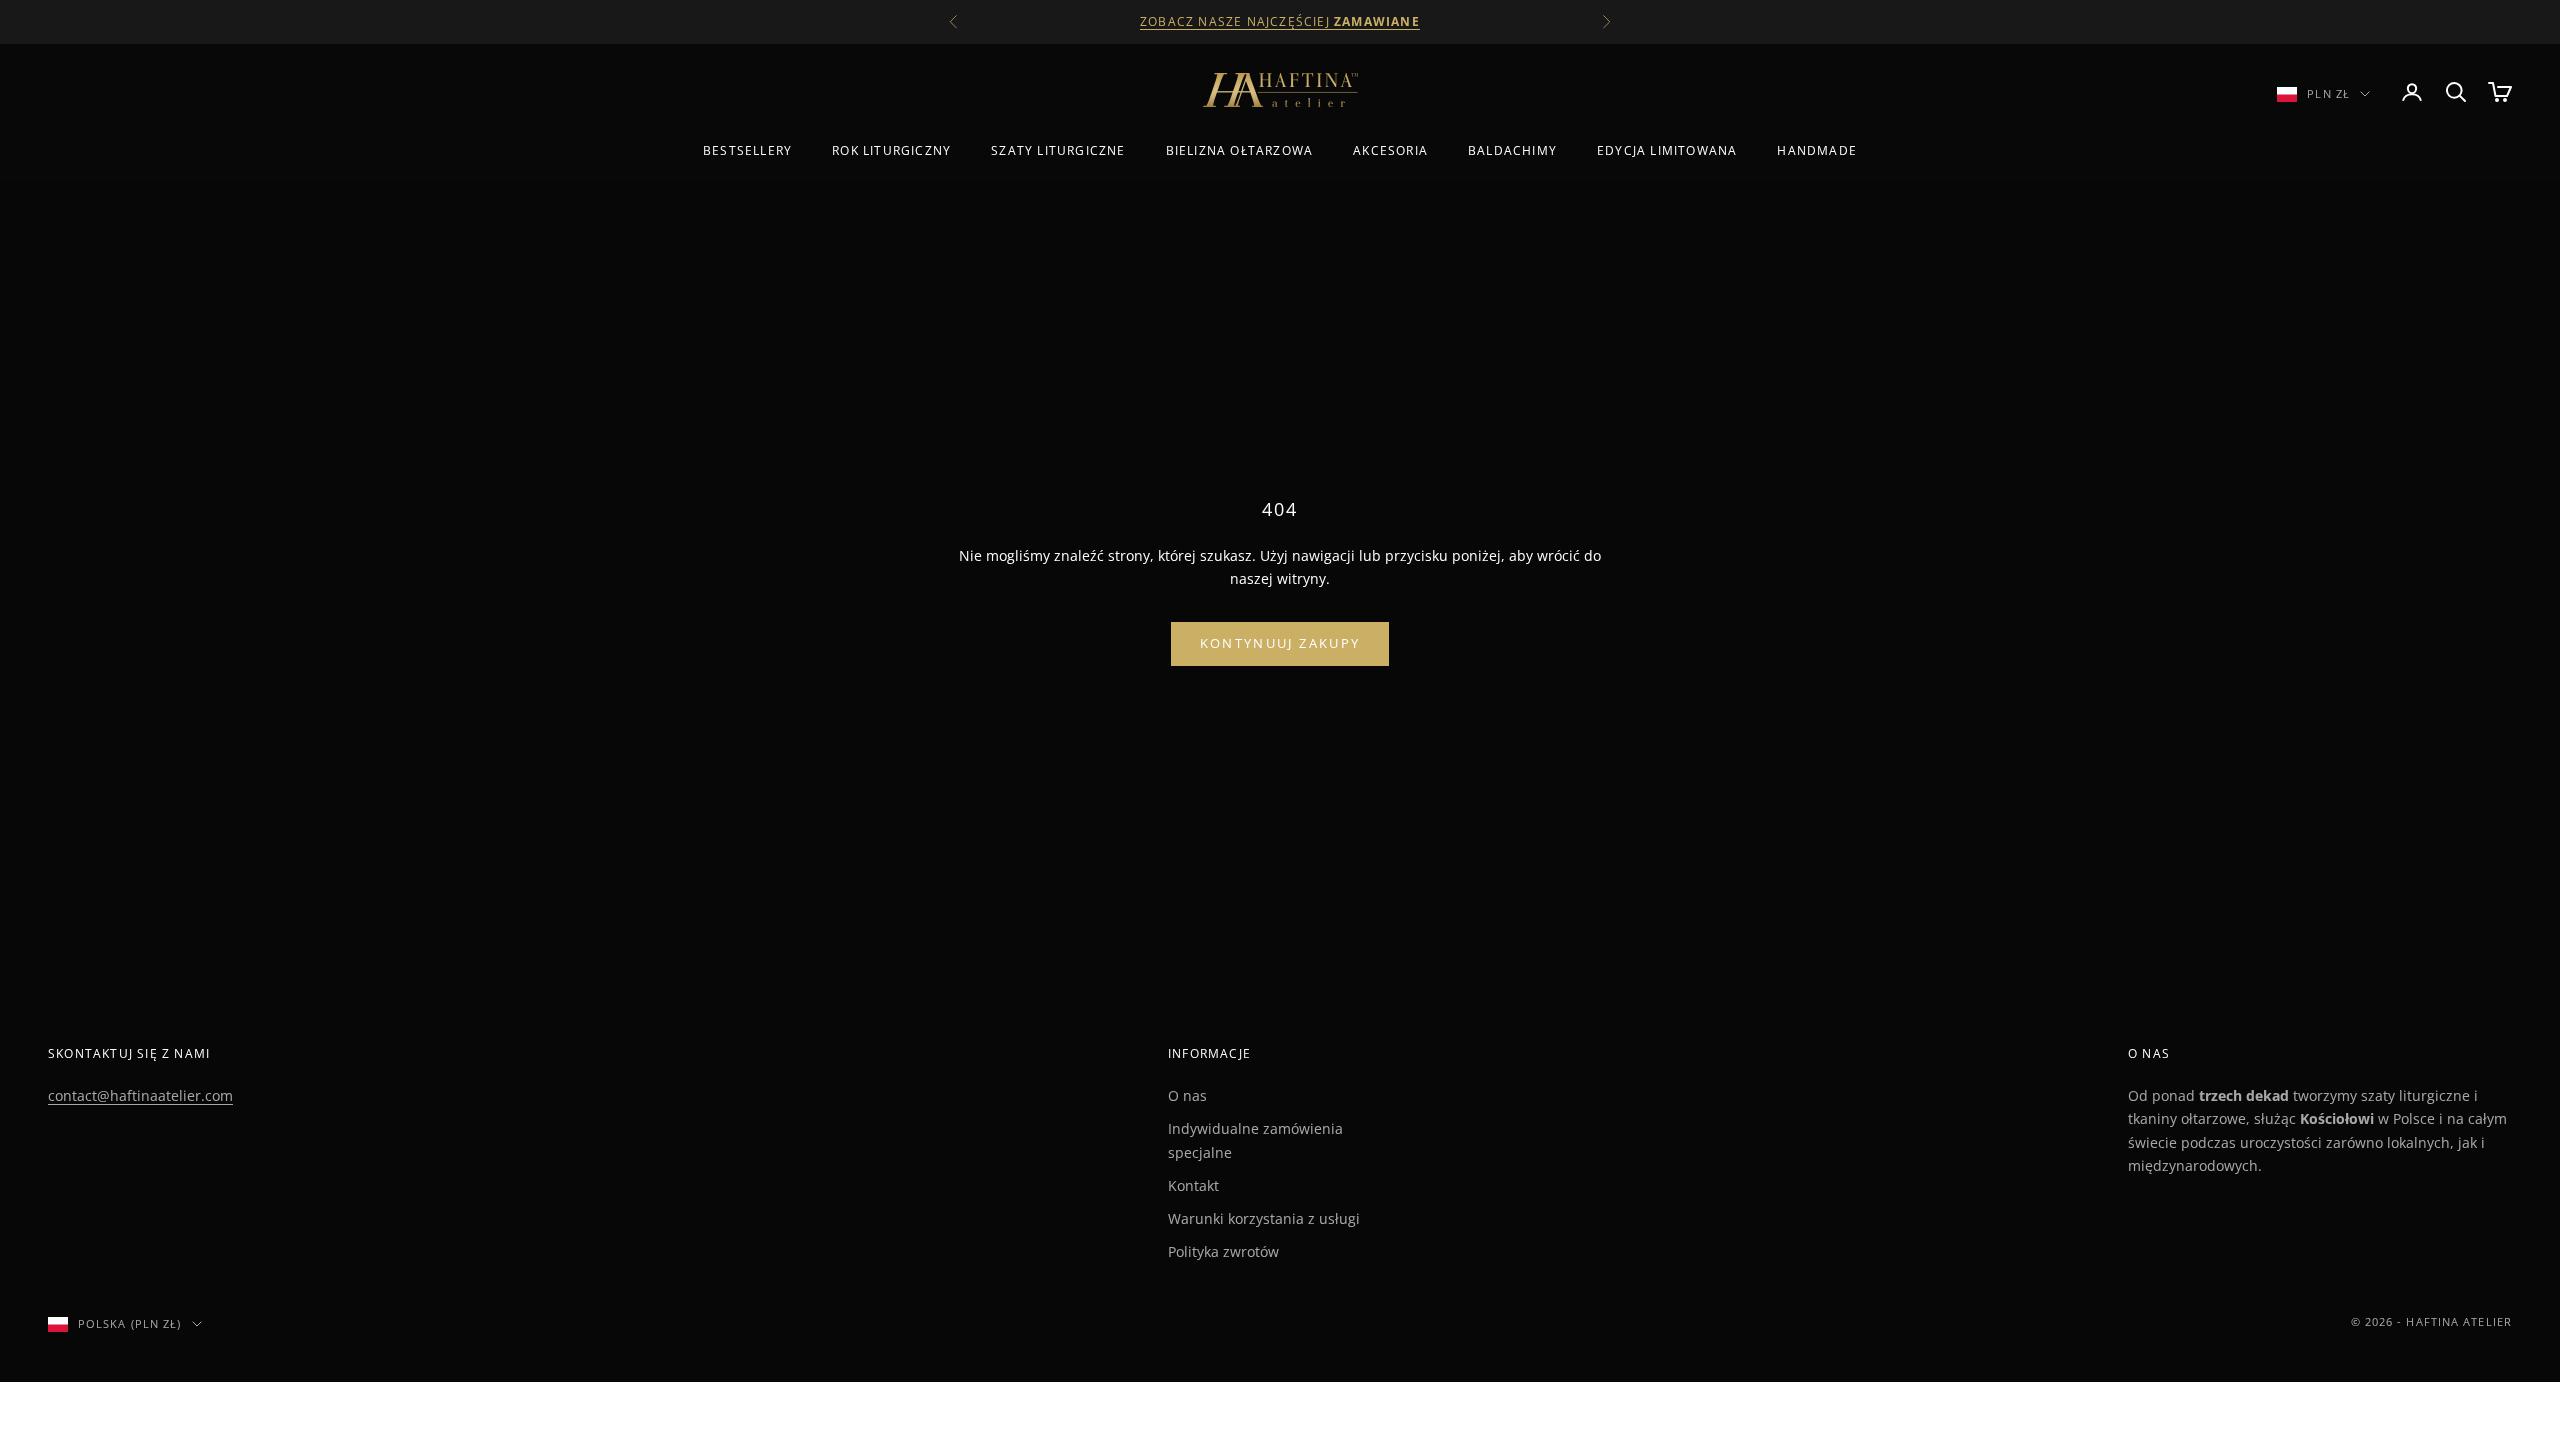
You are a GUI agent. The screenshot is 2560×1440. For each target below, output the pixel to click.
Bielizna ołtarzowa (1240, 150)
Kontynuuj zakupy (1280, 643)
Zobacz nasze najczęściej (1280, 21)
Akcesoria (1390, 150)
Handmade (1817, 150)
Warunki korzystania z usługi (1264, 1218)
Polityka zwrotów (1223, 1251)
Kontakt (1193, 1185)
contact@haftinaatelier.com (140, 1095)
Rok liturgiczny (891, 150)
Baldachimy (1512, 150)
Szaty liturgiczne (1058, 150)
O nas (1187, 1095)
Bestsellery (747, 150)
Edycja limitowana (1667, 150)
